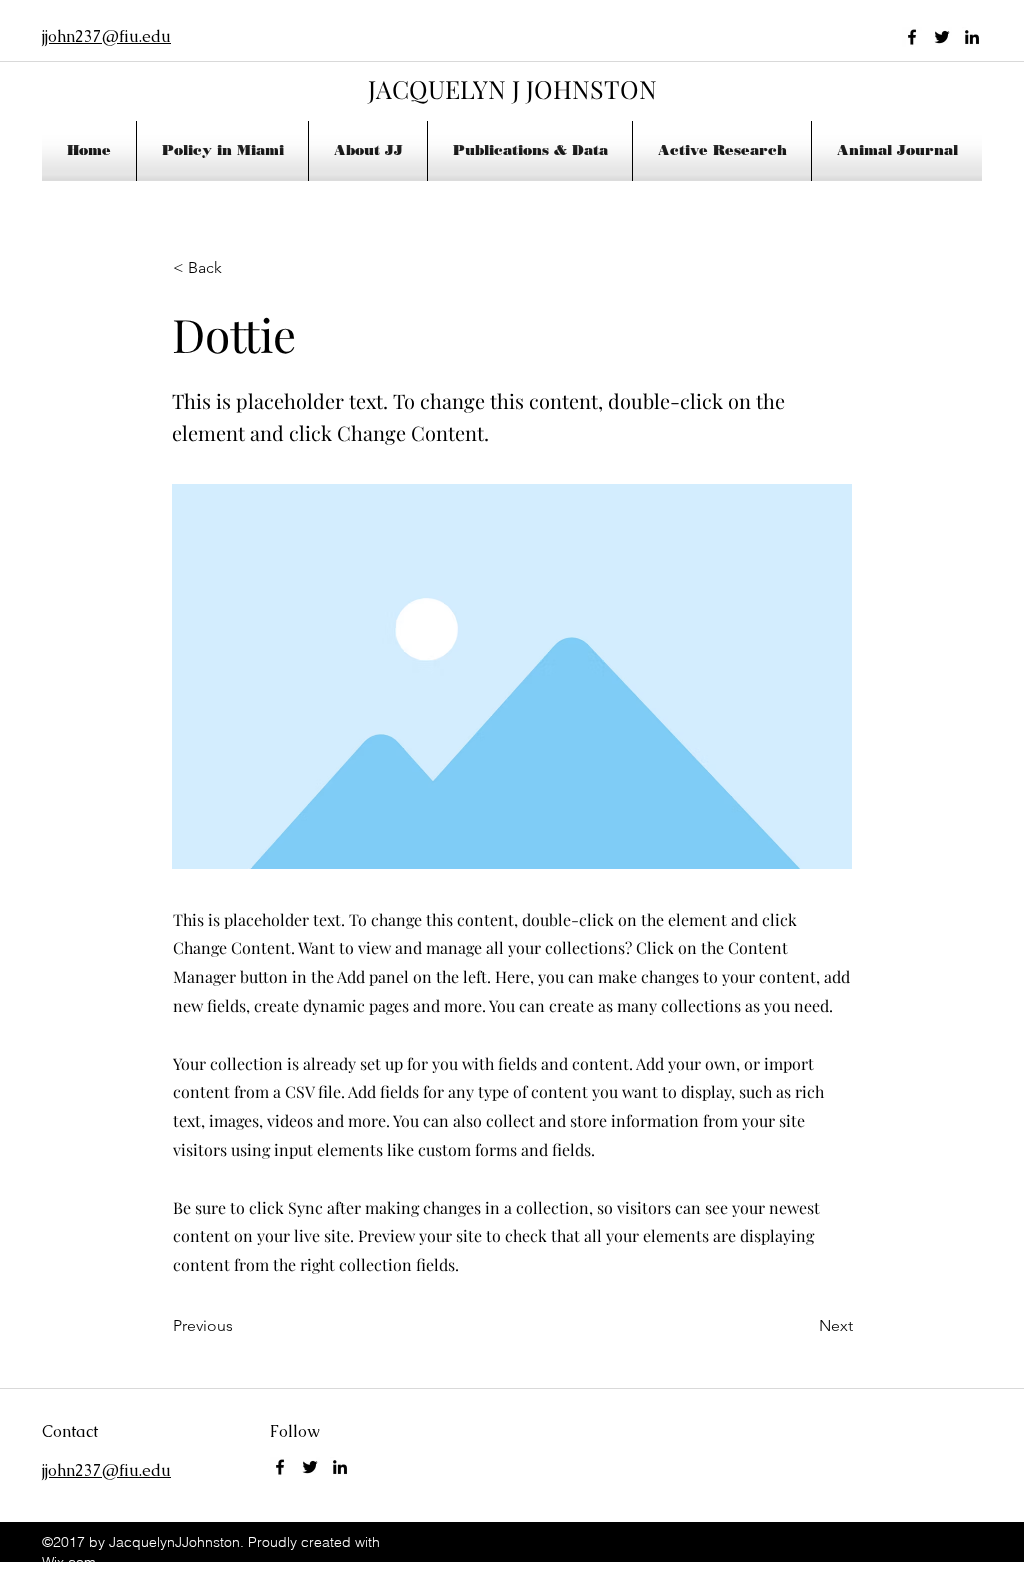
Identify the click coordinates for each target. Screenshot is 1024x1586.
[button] (368, 151)
